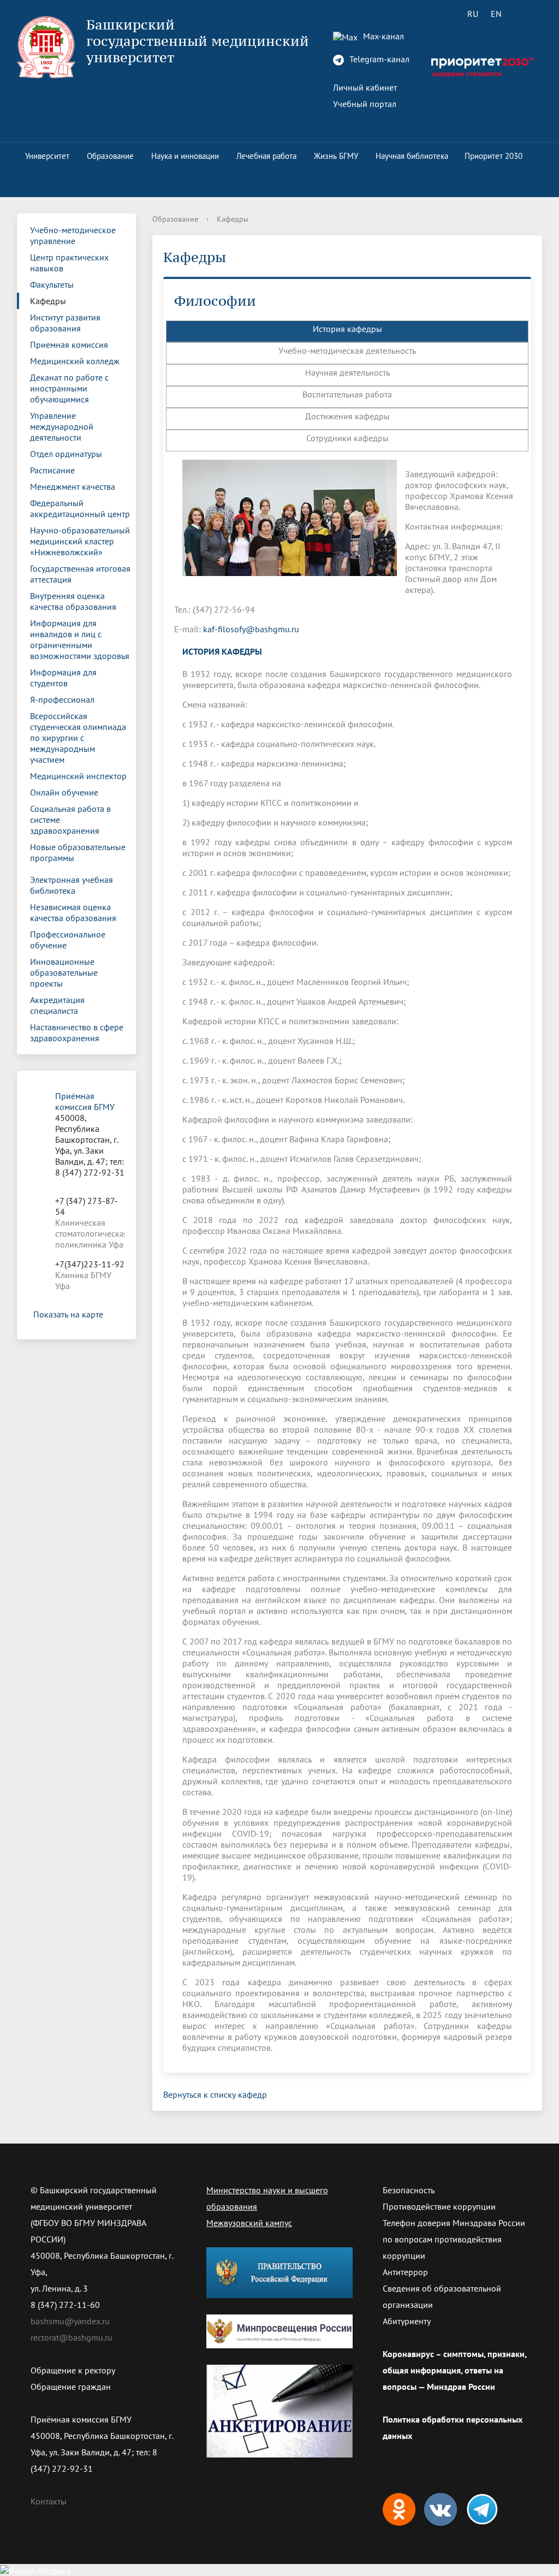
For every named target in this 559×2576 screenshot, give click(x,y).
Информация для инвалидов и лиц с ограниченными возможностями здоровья (80, 639)
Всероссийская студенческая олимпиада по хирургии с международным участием (78, 738)
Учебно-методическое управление (73, 235)
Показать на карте (68, 1314)
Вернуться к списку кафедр (215, 2094)
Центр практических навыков (69, 263)
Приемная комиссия (69, 345)
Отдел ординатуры (66, 454)
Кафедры (48, 301)
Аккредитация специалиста (57, 1005)
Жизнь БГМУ (336, 156)
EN (496, 14)
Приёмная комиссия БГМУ (85, 1101)
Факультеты (52, 284)
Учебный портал (365, 104)
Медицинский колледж (75, 361)
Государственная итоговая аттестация (80, 574)
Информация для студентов (63, 678)
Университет (47, 156)
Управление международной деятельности (62, 426)
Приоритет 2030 (493, 156)
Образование (110, 156)
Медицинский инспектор (78, 776)
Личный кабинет (365, 87)
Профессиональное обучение (68, 940)
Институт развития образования (65, 323)
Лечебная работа (266, 156)
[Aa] (527, 14)
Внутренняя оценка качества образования (73, 601)
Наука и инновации (185, 156)
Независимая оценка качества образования (73, 912)
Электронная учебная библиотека (72, 885)
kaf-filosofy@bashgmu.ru (251, 629)
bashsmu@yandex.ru (70, 2321)
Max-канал (382, 36)
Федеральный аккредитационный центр (80, 508)
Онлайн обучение (64, 792)
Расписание (52, 470)
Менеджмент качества (73, 486)
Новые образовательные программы (78, 852)
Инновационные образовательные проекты (64, 972)
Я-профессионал (62, 699)
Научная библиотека (412, 156)
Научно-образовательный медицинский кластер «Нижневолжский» (80, 541)
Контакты (49, 2501)
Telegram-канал (378, 59)
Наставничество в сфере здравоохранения (77, 1032)
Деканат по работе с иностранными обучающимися (69, 388)
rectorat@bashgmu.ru (72, 2337)
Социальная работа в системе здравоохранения (70, 820)
